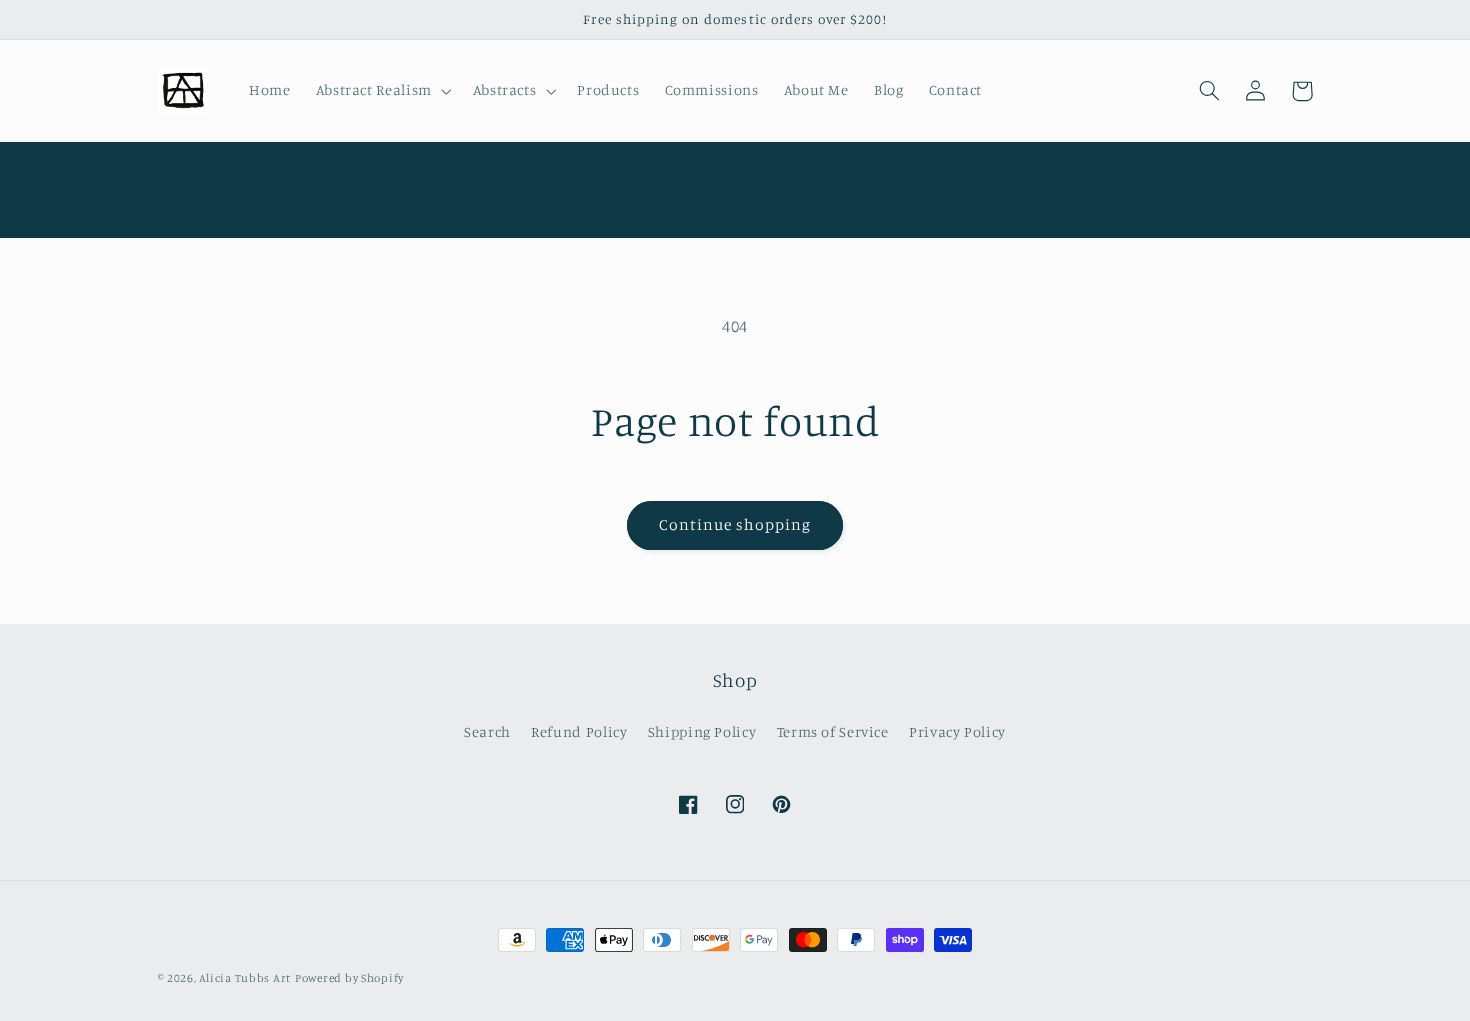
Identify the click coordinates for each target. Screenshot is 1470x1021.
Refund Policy (579, 731)
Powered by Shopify (349, 978)
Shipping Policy (702, 731)
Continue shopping (735, 524)
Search (487, 731)
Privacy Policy (957, 731)
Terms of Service (833, 731)
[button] (381, 91)
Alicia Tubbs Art (245, 978)
